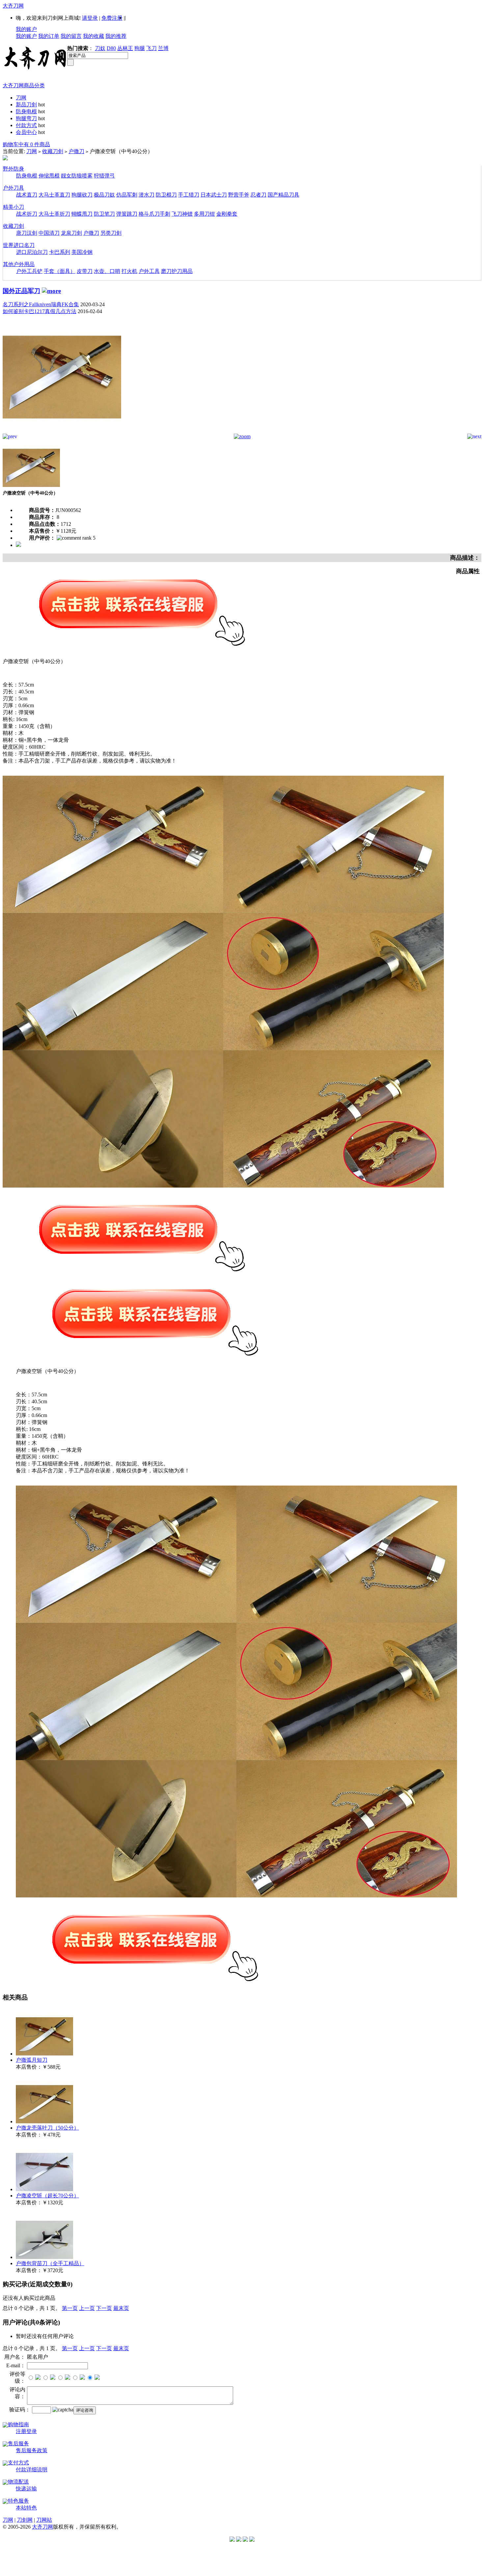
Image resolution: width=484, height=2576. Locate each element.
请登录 (90, 18)
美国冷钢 (82, 252)
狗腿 (140, 48)
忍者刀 (258, 195)
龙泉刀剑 (71, 233)
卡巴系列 (60, 252)
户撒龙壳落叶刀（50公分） (47, 2128)
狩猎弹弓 (104, 176)
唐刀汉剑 (27, 233)
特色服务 (18, 2501)
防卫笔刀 (104, 214)
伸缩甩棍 (49, 176)
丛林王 (125, 48)
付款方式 (26, 125)
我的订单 (49, 36)
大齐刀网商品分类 (24, 85)
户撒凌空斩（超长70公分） (47, 2196)
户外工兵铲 (29, 271)
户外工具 (149, 271)
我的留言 (71, 36)
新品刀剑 (26, 105)
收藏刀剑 (53, 151)
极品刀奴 (104, 195)
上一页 (87, 2308)
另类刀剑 (111, 233)
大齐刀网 (13, 6)
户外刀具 (13, 188)
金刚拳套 (227, 214)
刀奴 (100, 48)
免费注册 (112, 18)
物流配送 (18, 2482)
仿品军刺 (127, 195)
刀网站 (44, 2520)
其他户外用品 (19, 264)
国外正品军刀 (21, 291)
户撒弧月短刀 (32, 2060)
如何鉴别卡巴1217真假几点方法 (40, 311)
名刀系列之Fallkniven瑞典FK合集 (41, 304)
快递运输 (26, 2489)
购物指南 (18, 2424)
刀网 (21, 98)
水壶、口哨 (107, 271)
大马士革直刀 (54, 195)
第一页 (70, 2308)
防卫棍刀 (166, 195)
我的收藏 (94, 36)
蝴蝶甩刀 (82, 214)
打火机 (129, 271)
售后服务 (18, 2443)
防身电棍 (26, 111)
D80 (111, 48)
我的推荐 (116, 36)
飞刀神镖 (182, 214)
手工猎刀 (189, 195)
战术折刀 (27, 214)
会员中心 (26, 132)
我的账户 (26, 29)
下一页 (104, 2308)
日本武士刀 (214, 195)
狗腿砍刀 (82, 195)
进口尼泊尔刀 (32, 252)
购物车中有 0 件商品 (26, 144)
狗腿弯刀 (26, 118)
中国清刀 (49, 233)
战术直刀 (27, 195)
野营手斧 (239, 195)
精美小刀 (13, 207)
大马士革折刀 (54, 214)
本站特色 (26, 2508)
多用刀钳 (204, 214)
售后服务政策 (32, 2450)
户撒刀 (76, 151)
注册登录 (26, 2431)
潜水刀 (147, 195)
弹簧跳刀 (127, 214)
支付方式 (18, 2463)
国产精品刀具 (283, 195)
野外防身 (13, 169)
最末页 (121, 2308)
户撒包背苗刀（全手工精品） (50, 2263)
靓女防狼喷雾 (77, 176)
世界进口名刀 (19, 245)
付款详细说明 (32, 2469)
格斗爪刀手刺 (154, 214)
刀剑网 (25, 2520)
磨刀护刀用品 (177, 271)
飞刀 (151, 48)
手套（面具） (60, 271)
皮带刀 (85, 271)
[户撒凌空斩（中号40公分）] (62, 432)
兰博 (163, 48)
